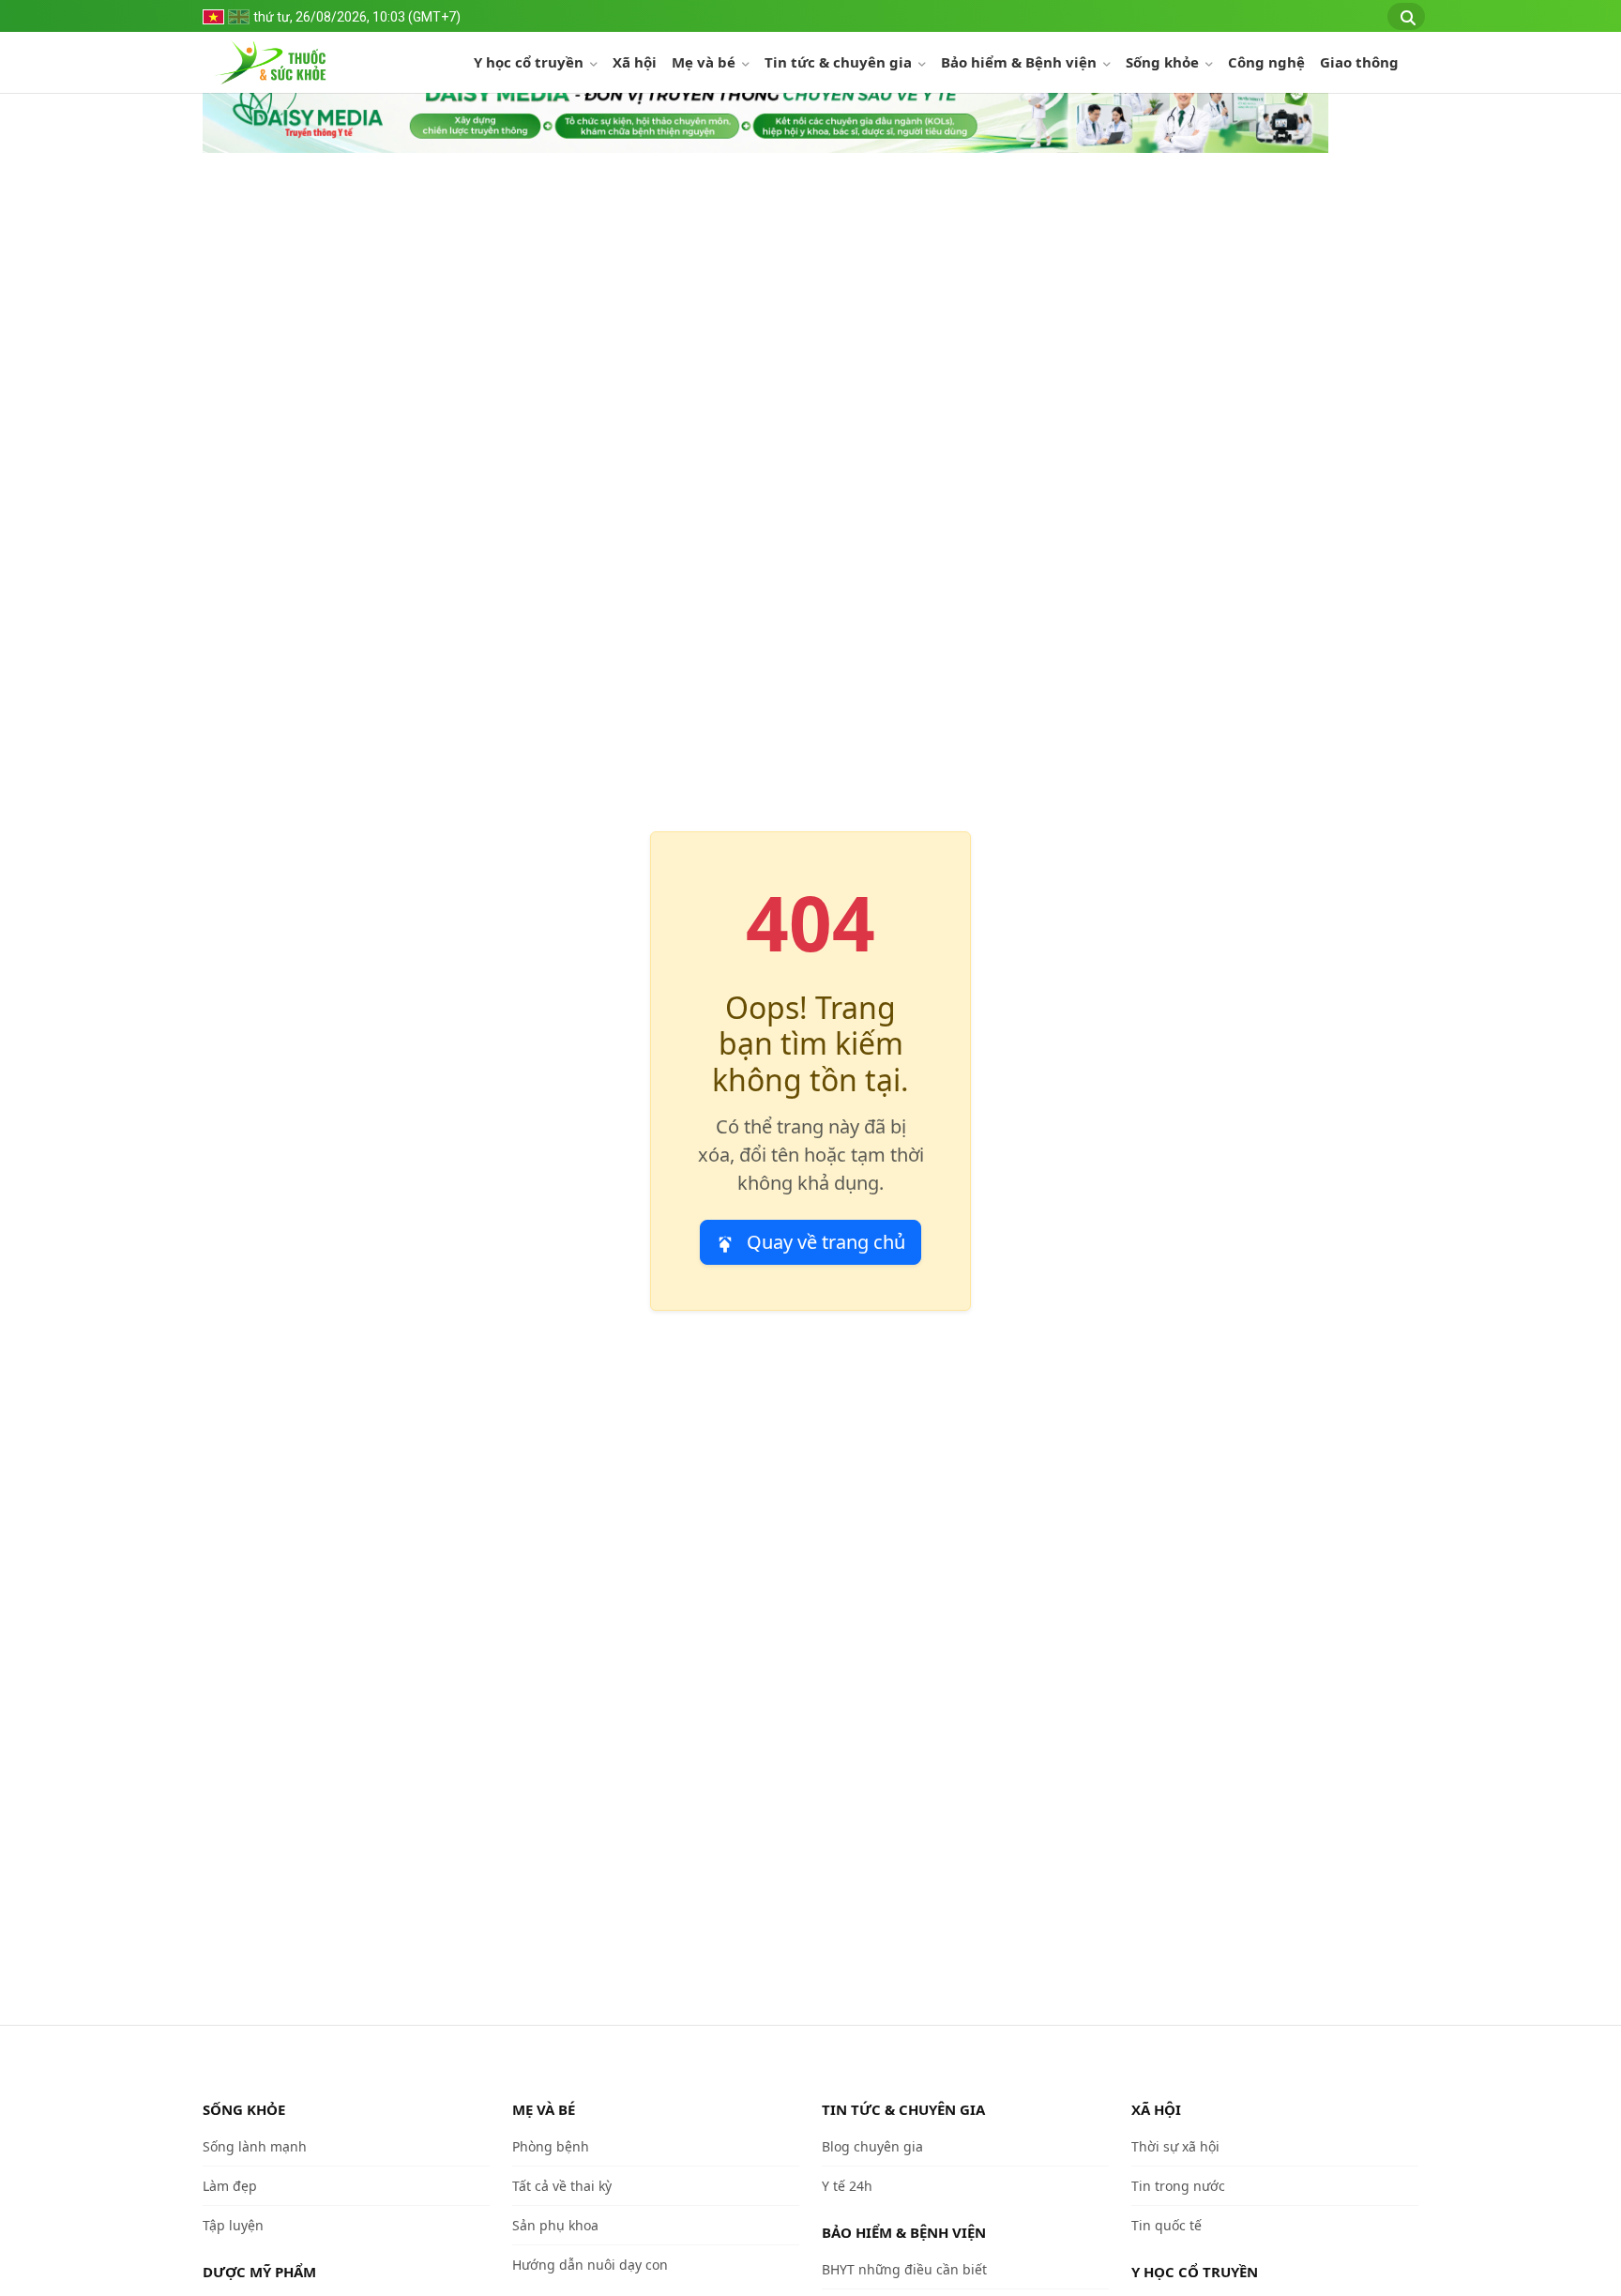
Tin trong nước (1178, 2186)
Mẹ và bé (705, 62)
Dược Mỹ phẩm (259, 2272)
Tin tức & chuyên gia (840, 62)
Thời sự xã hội (1175, 2146)
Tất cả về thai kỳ (562, 2186)
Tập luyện (233, 2225)
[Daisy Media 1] (765, 109)
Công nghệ (1266, 62)
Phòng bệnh (551, 2146)
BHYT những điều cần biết (904, 2269)
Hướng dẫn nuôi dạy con (590, 2265)
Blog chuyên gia (872, 2146)
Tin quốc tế (1167, 2225)
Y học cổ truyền (530, 62)
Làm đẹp (230, 2186)
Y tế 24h (847, 2186)
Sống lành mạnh (255, 2146)
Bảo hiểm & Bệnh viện (1021, 62)
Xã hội (635, 62)
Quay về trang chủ (824, 1242)
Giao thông (1359, 62)
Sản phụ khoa (555, 2225)
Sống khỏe (1164, 62)
